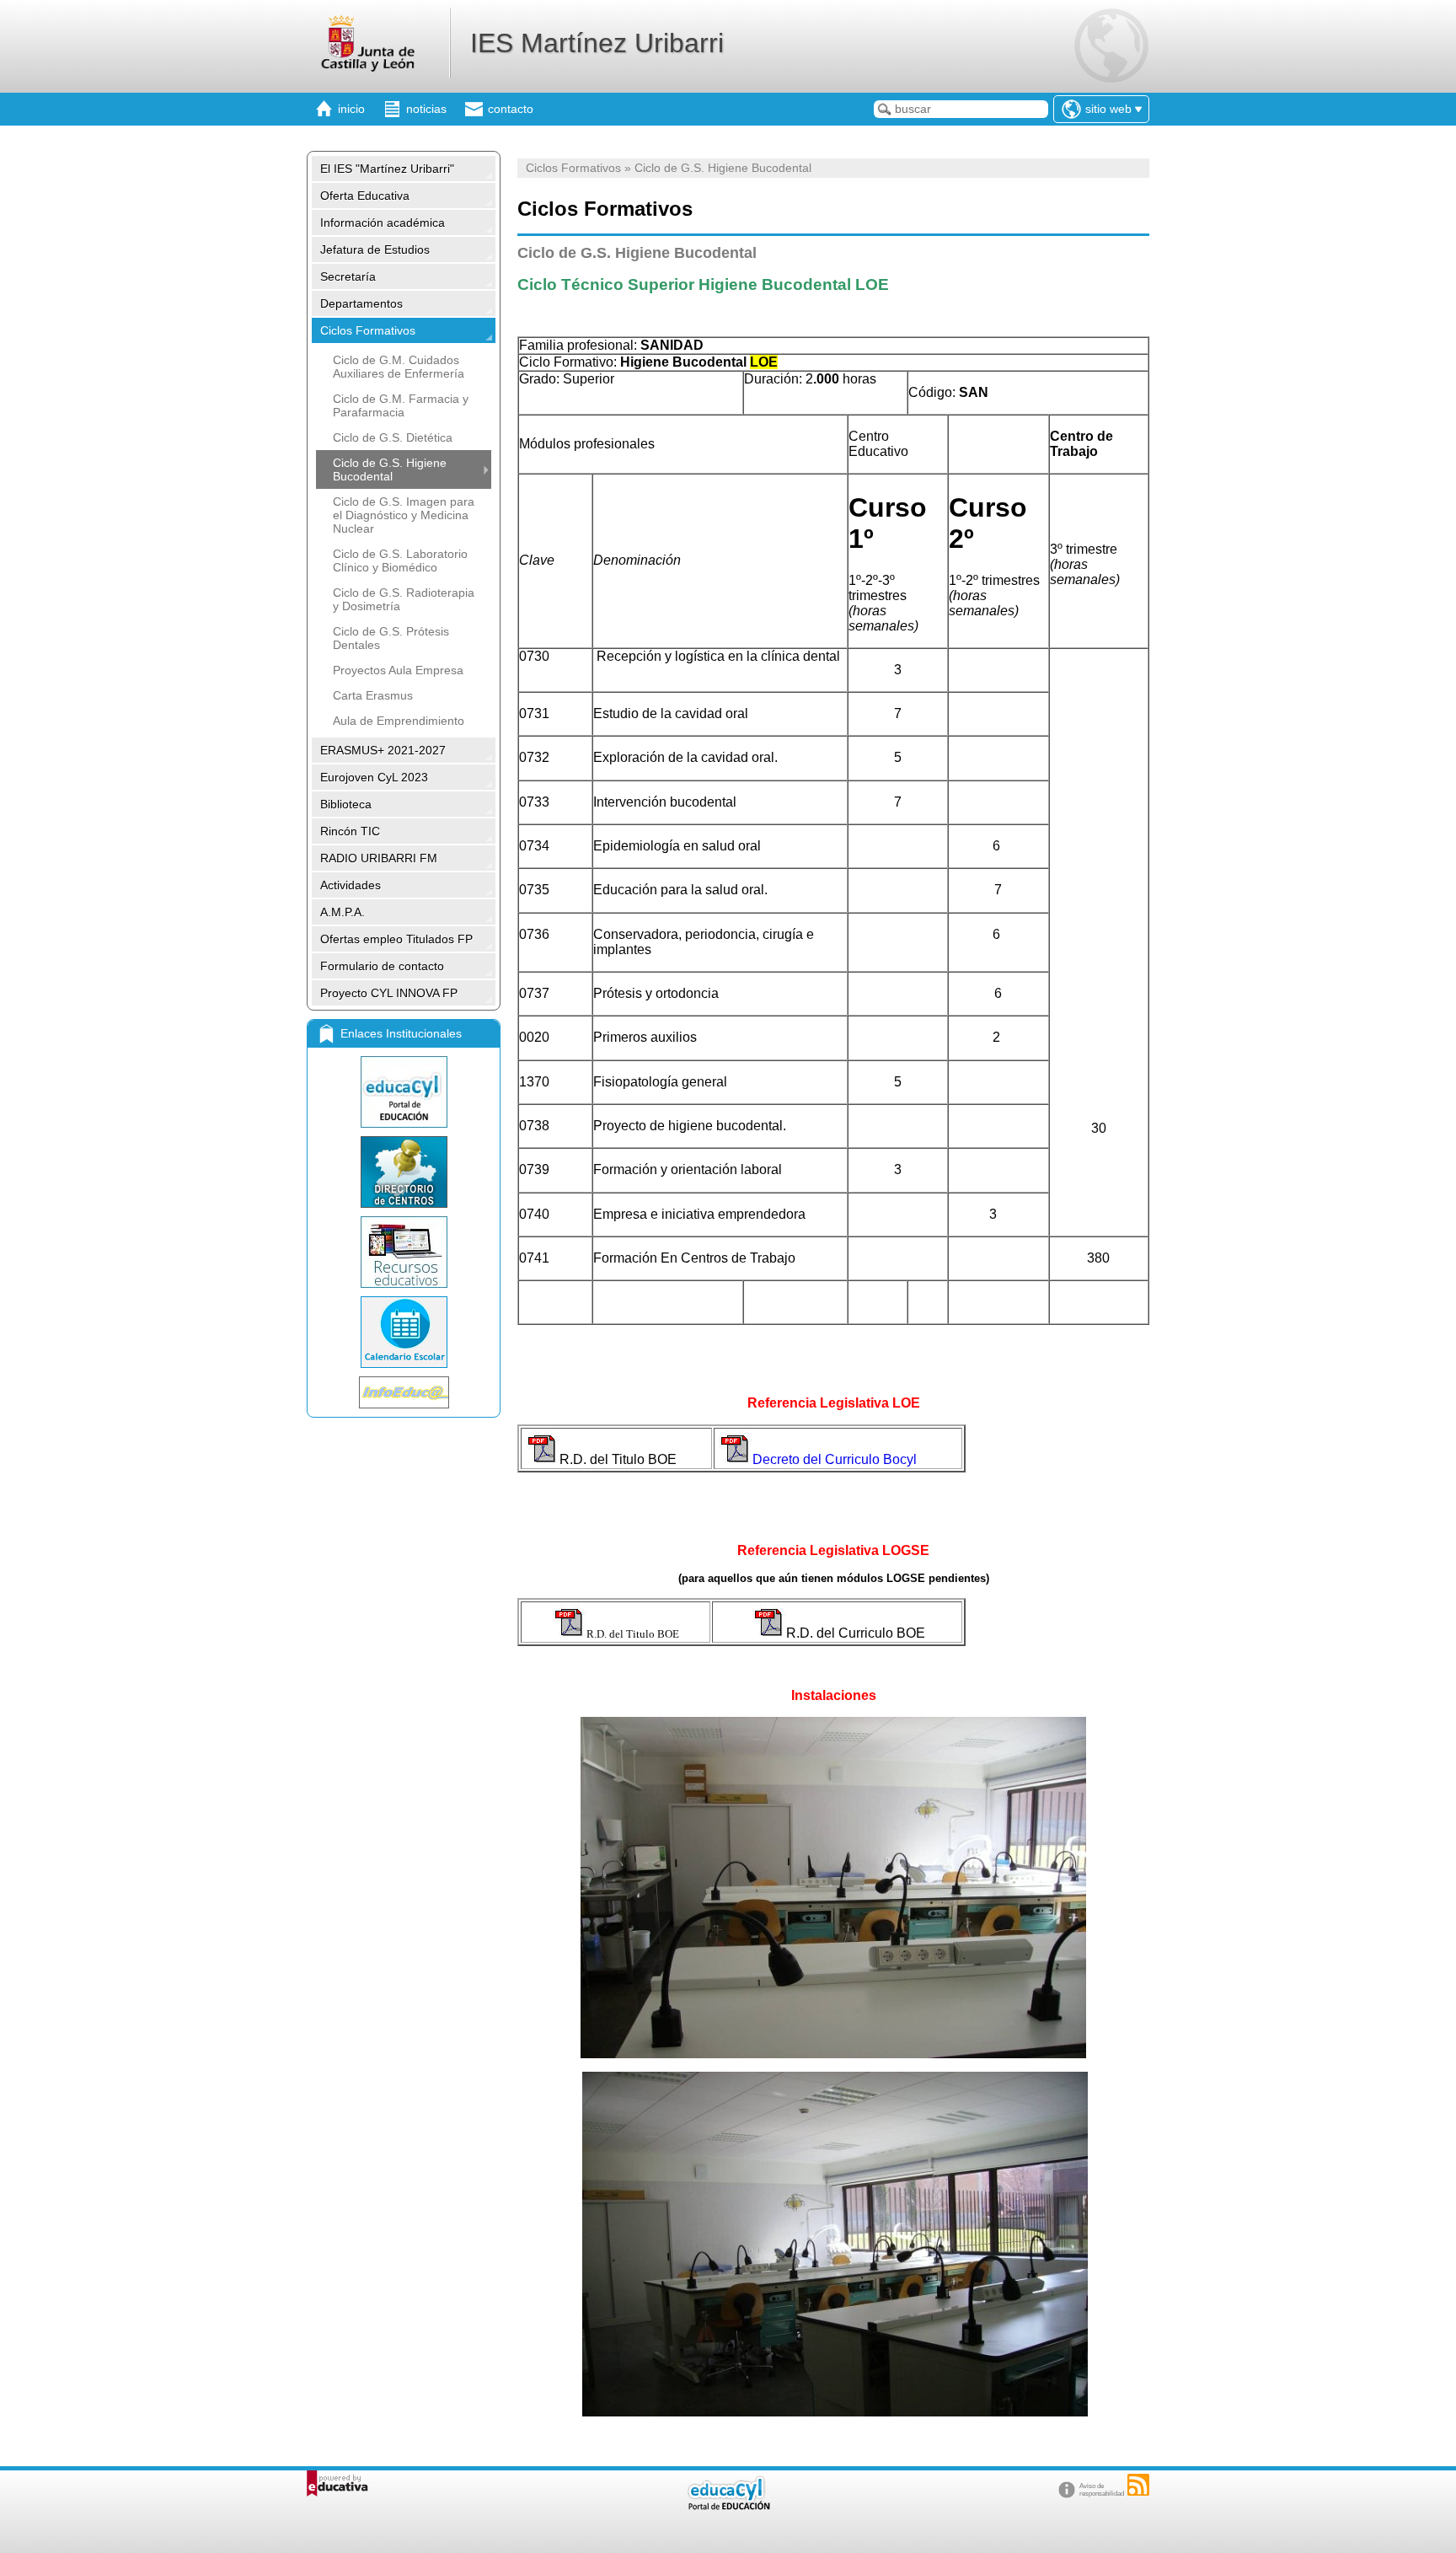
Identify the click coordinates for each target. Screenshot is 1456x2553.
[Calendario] (404, 1332)
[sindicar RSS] (1138, 2485)
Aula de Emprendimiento (399, 721)
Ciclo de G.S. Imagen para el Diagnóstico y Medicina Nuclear (404, 515)
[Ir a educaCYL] (728, 2506)
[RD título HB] (570, 1633)
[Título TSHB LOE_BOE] (543, 1459)
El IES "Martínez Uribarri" (387, 169)
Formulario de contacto (382, 966)
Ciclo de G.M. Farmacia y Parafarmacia (401, 405)
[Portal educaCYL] (404, 1092)
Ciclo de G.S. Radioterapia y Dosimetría (404, 599)
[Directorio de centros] (404, 1172)
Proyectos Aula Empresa (398, 670)
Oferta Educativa (365, 196)
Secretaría (348, 276)
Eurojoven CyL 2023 (374, 777)
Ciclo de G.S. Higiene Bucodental (390, 469)
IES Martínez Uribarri (597, 43)
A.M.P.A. (343, 912)
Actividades (351, 885)
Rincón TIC (350, 831)
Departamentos (361, 303)
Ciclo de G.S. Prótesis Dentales (391, 638)
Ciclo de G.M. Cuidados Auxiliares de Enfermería (399, 367)
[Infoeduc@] (404, 1392)
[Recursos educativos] (404, 1252)
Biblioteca (346, 804)
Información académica (383, 223)
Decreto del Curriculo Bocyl (835, 1459)
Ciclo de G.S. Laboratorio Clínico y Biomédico (400, 560)
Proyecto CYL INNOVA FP (389, 993)
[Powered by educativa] (337, 2483)
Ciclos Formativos (368, 330)
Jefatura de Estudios (375, 249)
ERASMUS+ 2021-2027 (383, 750)
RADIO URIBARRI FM (379, 858)
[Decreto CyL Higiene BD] (769, 1633)
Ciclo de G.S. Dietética (393, 437)
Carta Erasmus (373, 695)
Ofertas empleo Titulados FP (396, 939)
